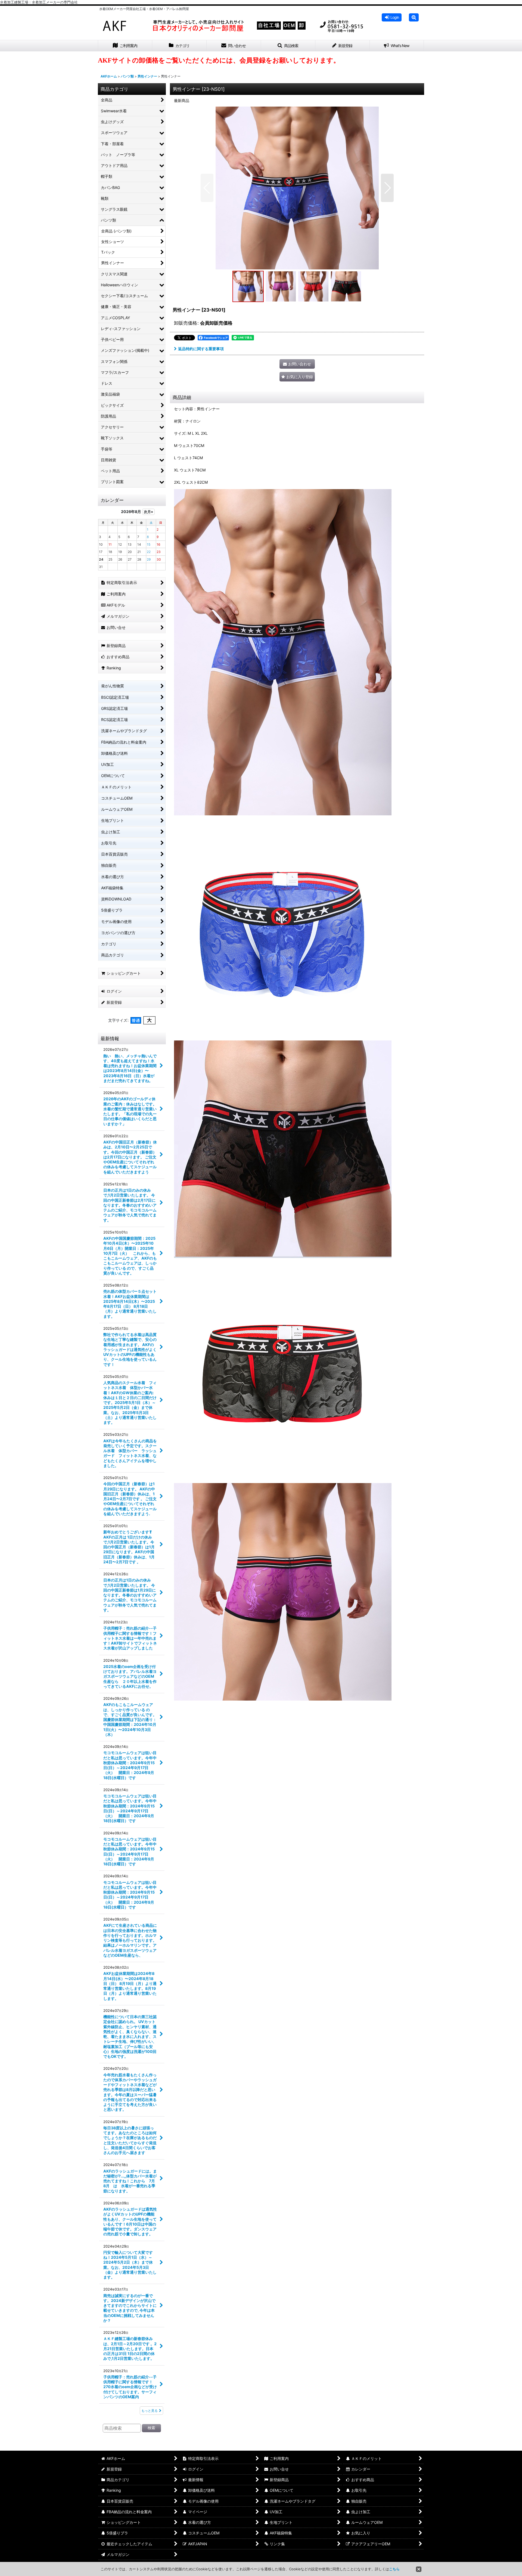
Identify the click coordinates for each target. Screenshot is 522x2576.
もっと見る (150, 2411)
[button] (414, 17)
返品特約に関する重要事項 (201, 349)
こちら (394, 2569)
